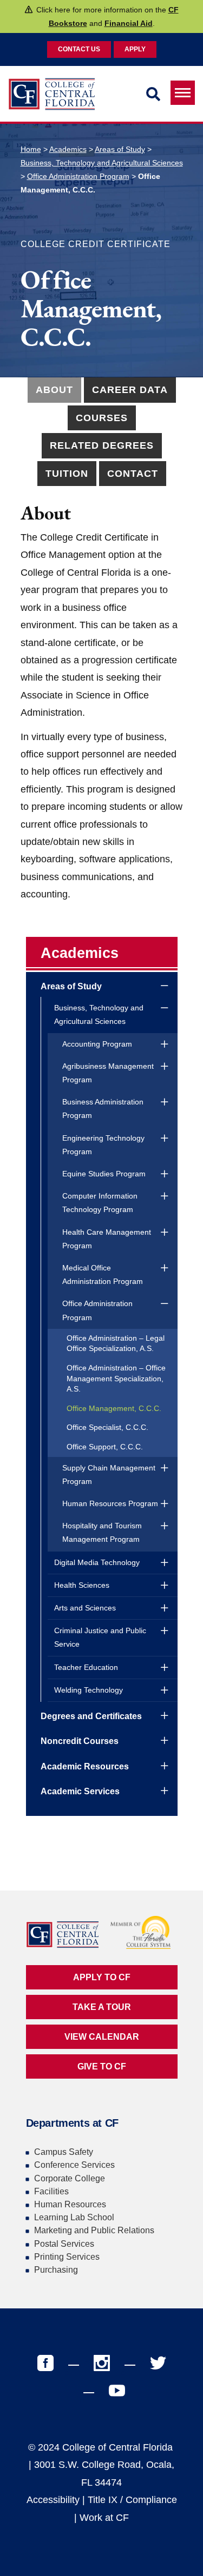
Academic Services (80, 1791)
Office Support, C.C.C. (105, 1447)
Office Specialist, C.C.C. (107, 1427)
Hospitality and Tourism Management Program (102, 1532)
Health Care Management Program (107, 1239)
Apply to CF (102, 1977)
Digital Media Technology (97, 1562)
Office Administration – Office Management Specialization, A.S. (116, 1378)
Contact (133, 474)
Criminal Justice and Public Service (100, 1637)
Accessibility (53, 2500)
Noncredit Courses (80, 1741)
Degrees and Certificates (91, 1716)
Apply (135, 49)
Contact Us (79, 49)
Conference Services (74, 2165)
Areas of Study (120, 149)
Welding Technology (89, 1690)
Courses (102, 418)
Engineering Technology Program (103, 1145)
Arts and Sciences (85, 1608)
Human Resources (70, 2204)
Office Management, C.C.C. (114, 1408)
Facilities (51, 2191)
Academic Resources (85, 1766)
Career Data (130, 390)
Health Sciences (82, 1585)
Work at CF (104, 2518)
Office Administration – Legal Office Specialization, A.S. (116, 1343)
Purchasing (56, 2270)
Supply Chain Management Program (109, 1475)
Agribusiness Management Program (108, 1073)
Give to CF (102, 2066)
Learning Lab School (74, 2217)
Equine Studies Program (104, 1174)
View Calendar (102, 2037)
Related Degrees (102, 445)
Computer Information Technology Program (100, 1203)
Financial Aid (129, 23)
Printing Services (67, 2257)
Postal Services (64, 2244)
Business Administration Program (103, 1109)
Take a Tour (102, 2007)
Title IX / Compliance (132, 2500)
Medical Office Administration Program (103, 1274)
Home (31, 149)
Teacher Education (86, 1667)
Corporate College (70, 2178)
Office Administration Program (78, 176)
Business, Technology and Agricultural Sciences (102, 163)
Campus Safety (64, 2152)
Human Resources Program (110, 1503)
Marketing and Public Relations (94, 2230)
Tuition (67, 474)
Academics (68, 149)
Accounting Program (97, 1044)
